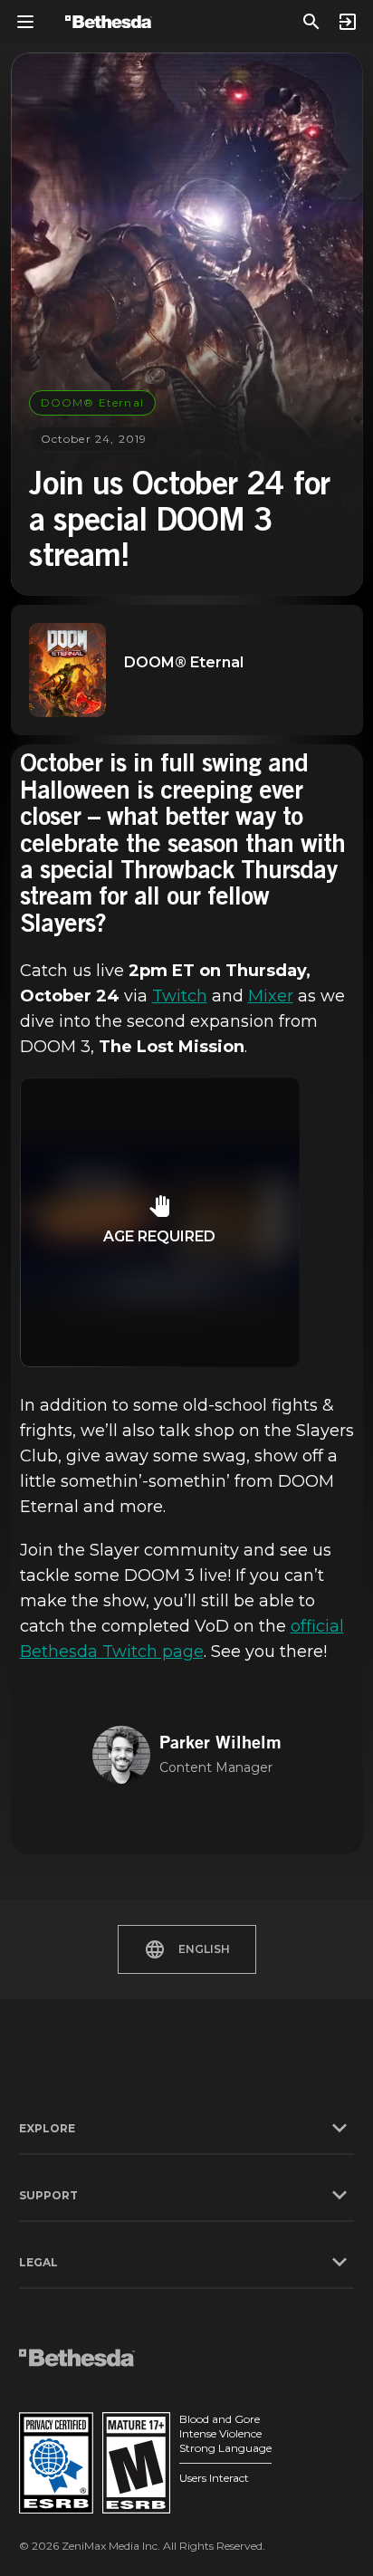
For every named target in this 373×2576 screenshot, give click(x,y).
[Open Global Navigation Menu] (25, 22)
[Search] (311, 22)
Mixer (271, 996)
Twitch (180, 996)
